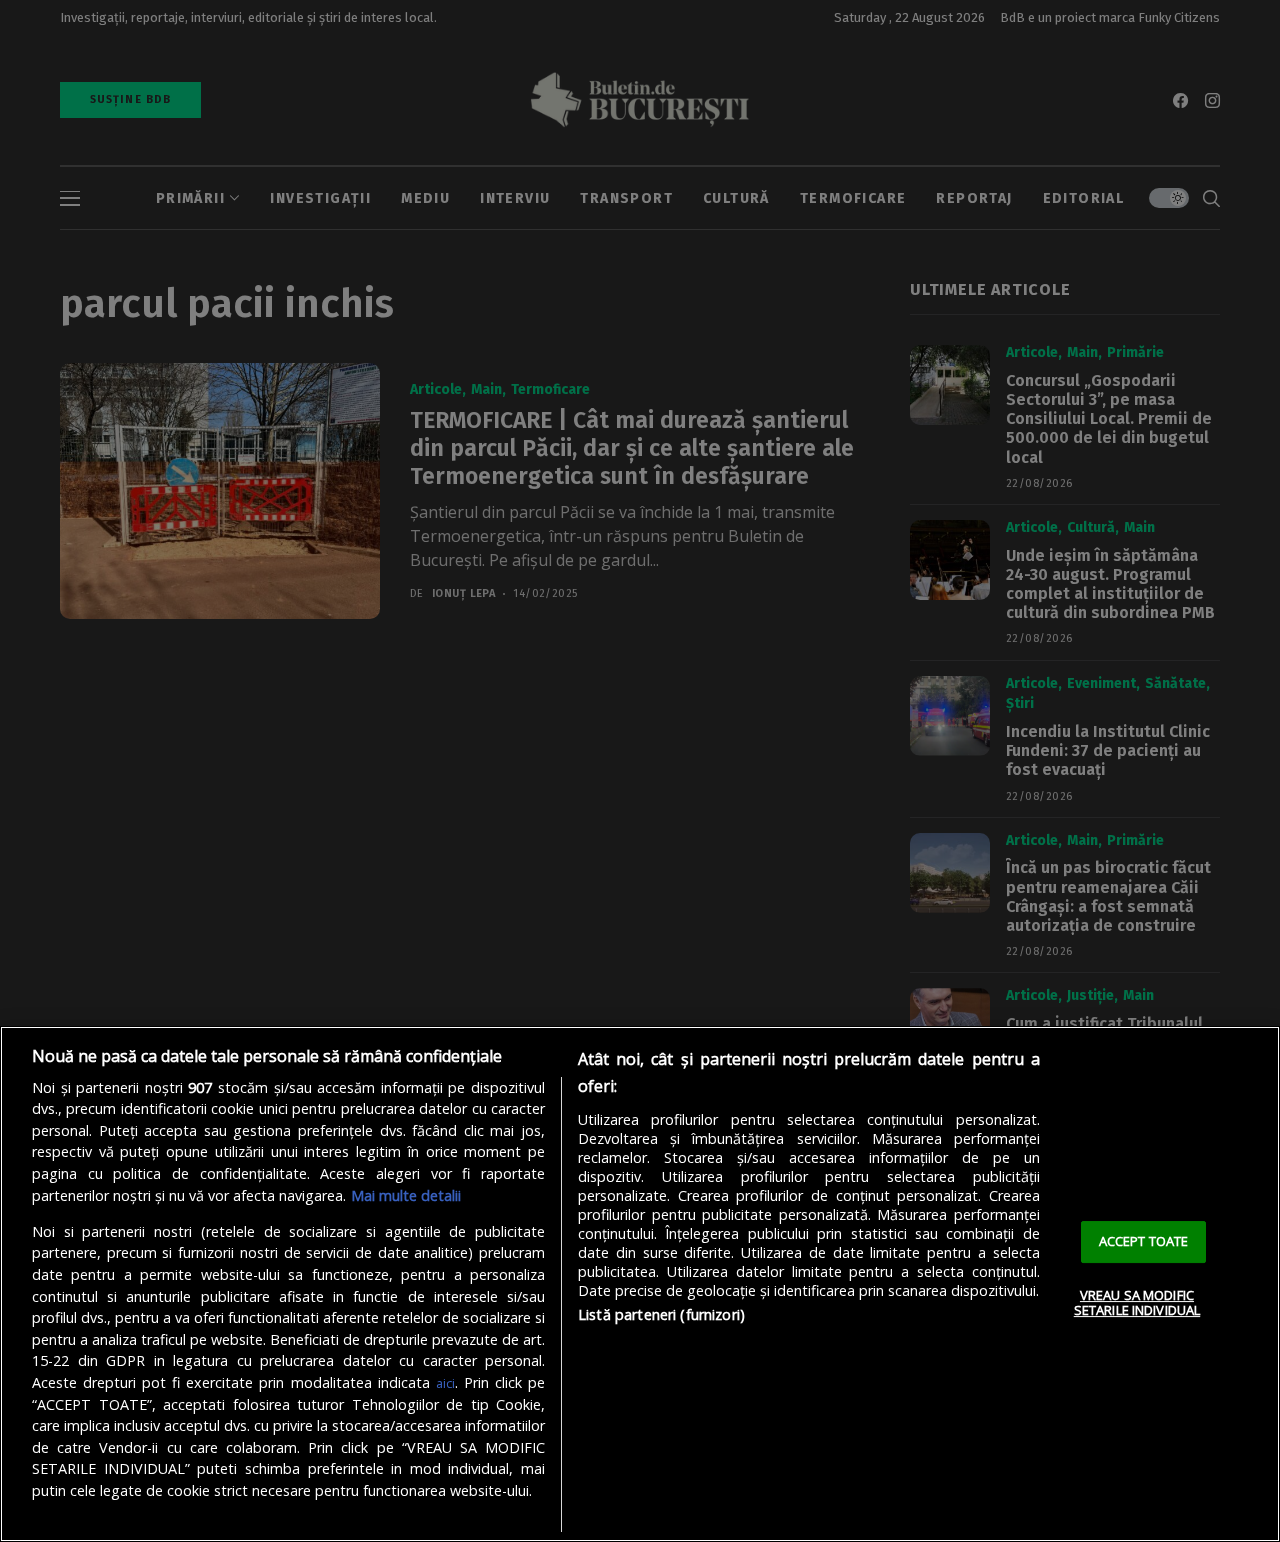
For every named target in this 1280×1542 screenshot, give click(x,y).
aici (445, 1383)
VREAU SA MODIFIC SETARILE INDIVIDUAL (1137, 1303)
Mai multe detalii (406, 1195)
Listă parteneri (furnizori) (661, 1314)
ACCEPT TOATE (1144, 1241)
